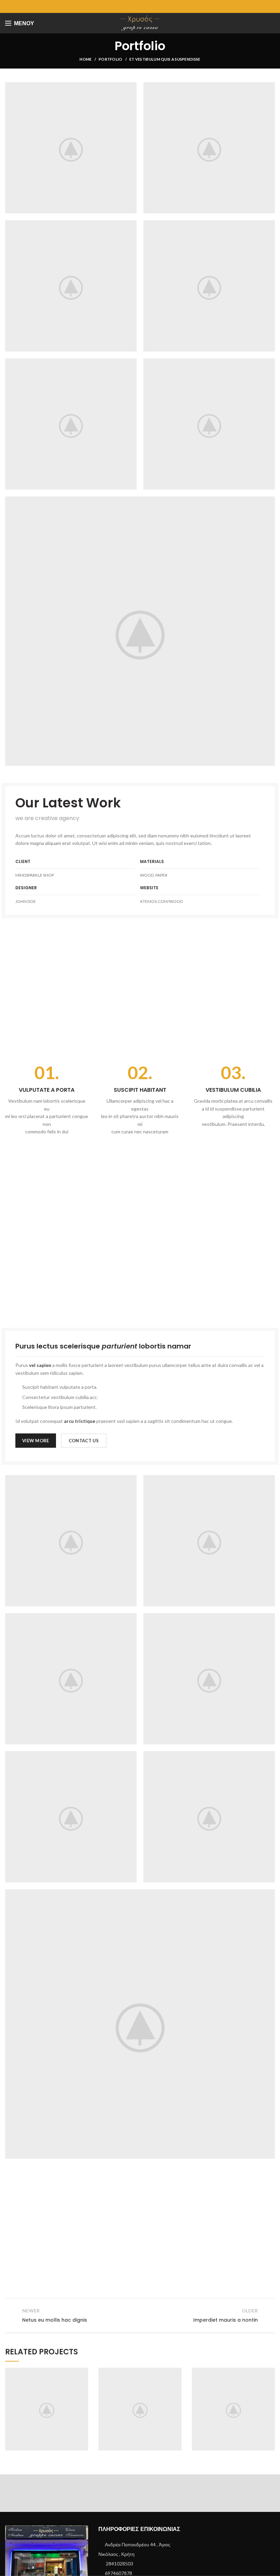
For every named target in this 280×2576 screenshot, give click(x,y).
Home (86, 59)
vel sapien (40, 1365)
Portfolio (111, 59)
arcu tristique (80, 1421)
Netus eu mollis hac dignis (140, 2408)
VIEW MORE (36, 1441)
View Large (83, 2373)
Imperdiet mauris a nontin (233, 2408)
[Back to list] (140, 2316)
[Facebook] (140, 6)
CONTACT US (84, 1441)
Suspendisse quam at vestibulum (47, 2408)
